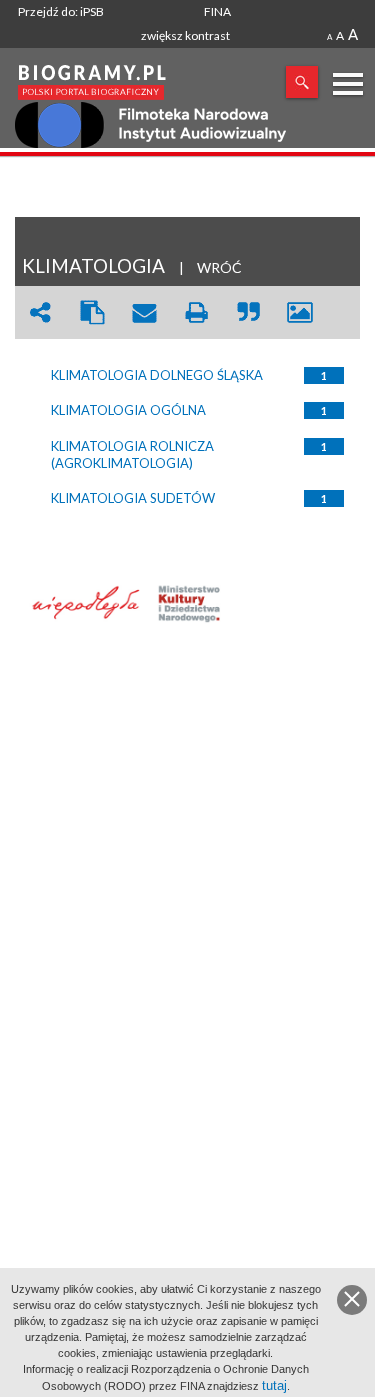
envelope (144, 312)
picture (300, 312)
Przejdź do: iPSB (61, 11)
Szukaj (302, 82)
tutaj (274, 1385)
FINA (217, 11)
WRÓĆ (219, 267)
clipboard (92, 312)
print (196, 312)
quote (248, 312)
